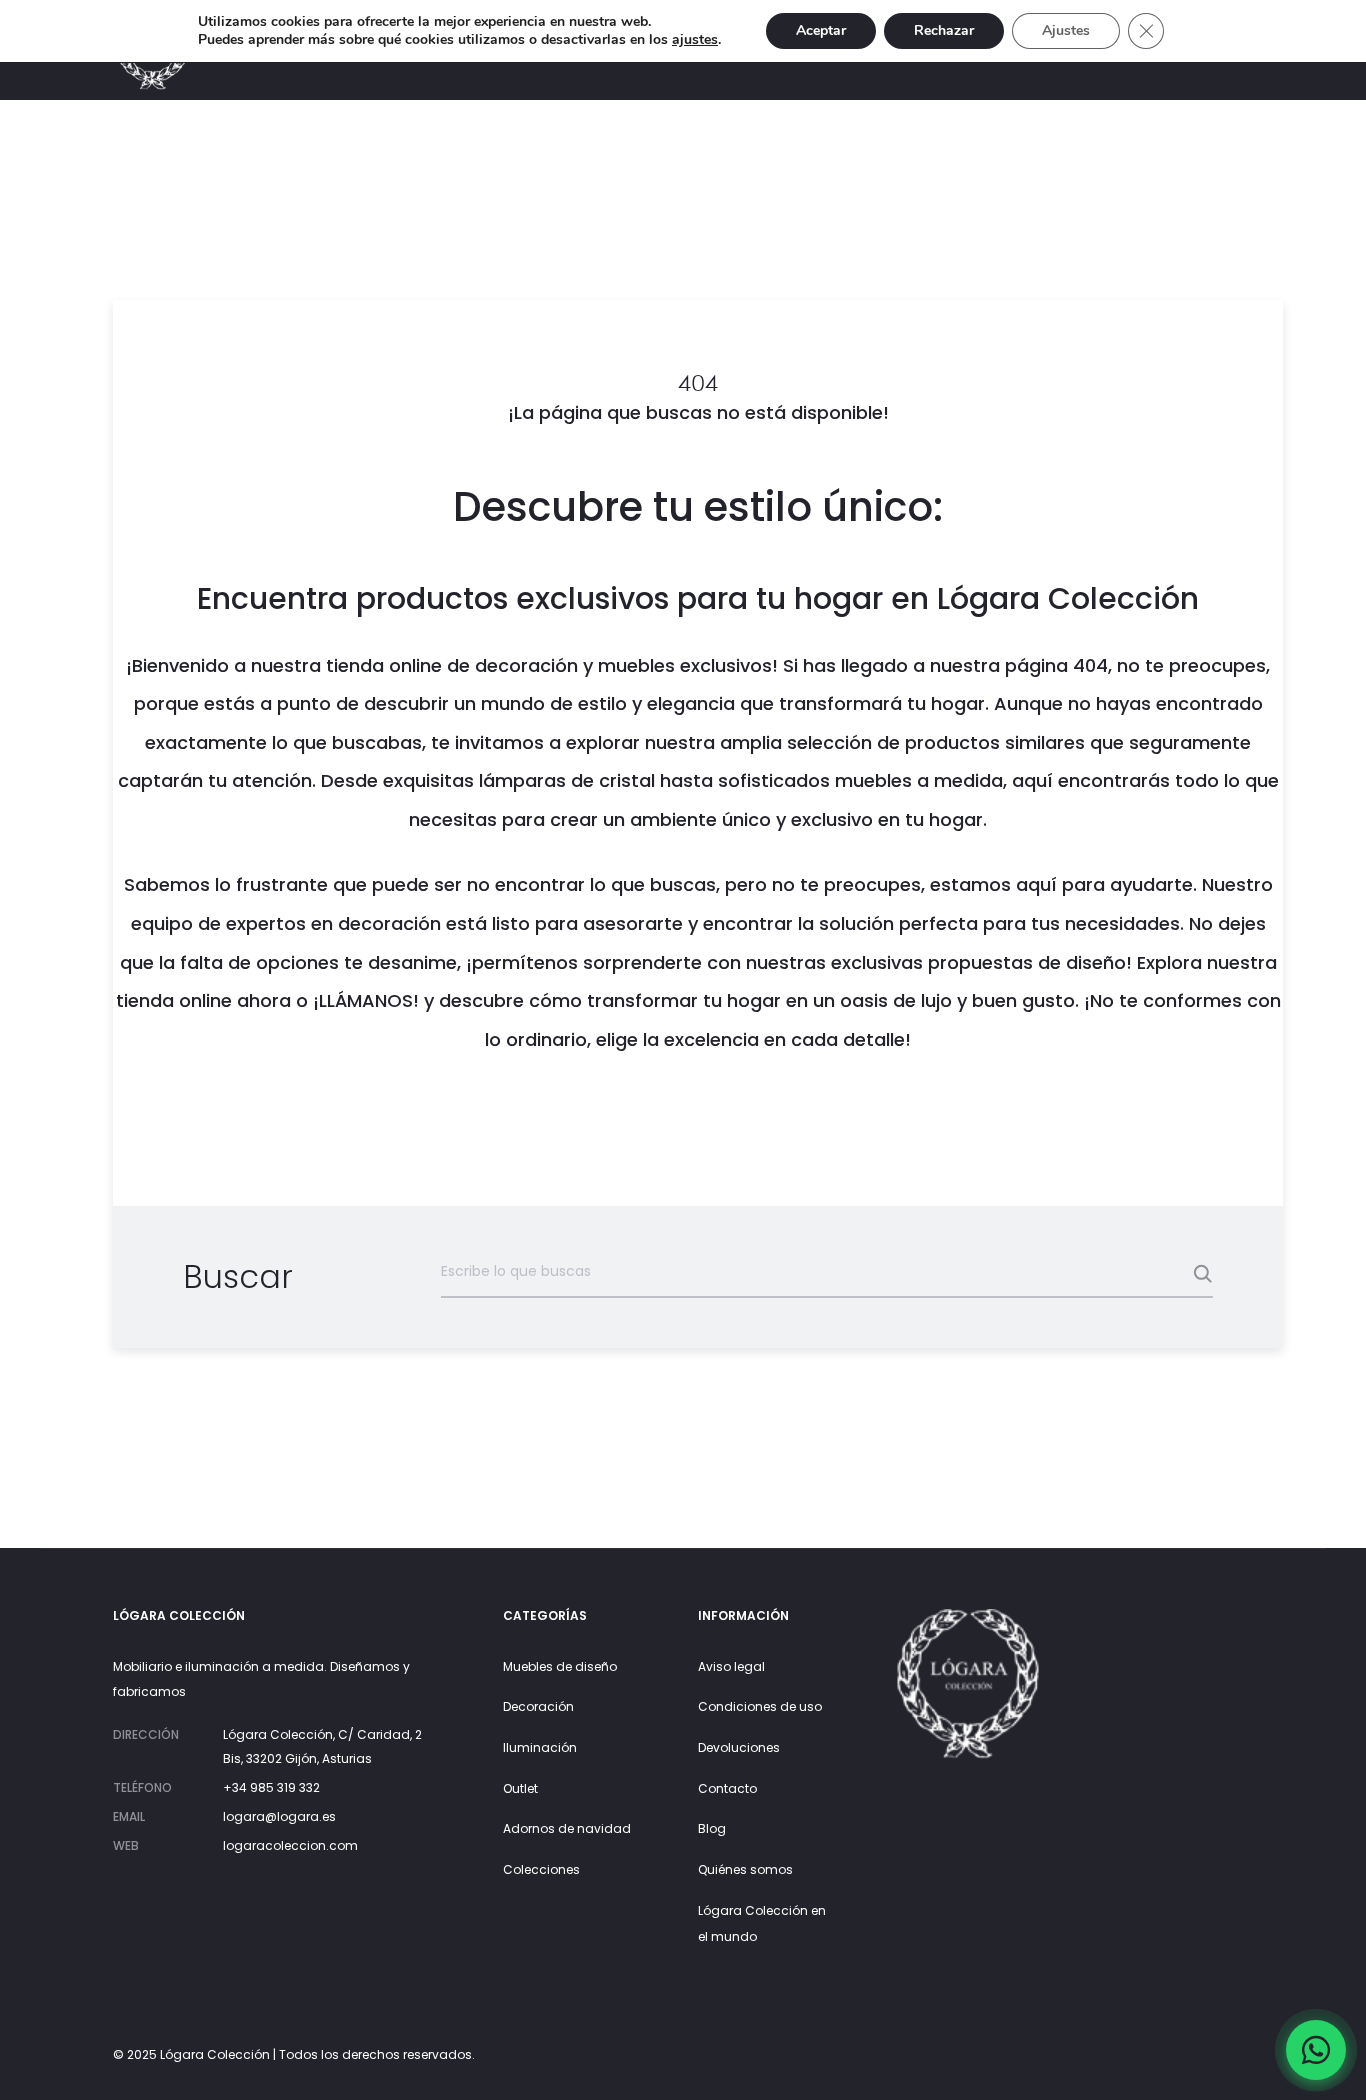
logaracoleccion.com (290, 1845)
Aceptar (821, 30)
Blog (712, 1828)
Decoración (538, 1706)
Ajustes (1066, 30)
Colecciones (541, 1869)
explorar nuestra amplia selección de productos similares (825, 742)
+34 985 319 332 (271, 1787)
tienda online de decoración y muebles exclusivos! (552, 665)
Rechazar (944, 30)
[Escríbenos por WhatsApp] (1316, 2050)
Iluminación (540, 1747)
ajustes (695, 40)
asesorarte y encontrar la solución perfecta (780, 923)
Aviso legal (731, 1666)
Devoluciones (739, 1747)
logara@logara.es (279, 1816)
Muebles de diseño (560, 1666)
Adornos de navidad (567, 1828)
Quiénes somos (745, 1869)
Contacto (727, 1788)
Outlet (520, 1788)
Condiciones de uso (760, 1706)
